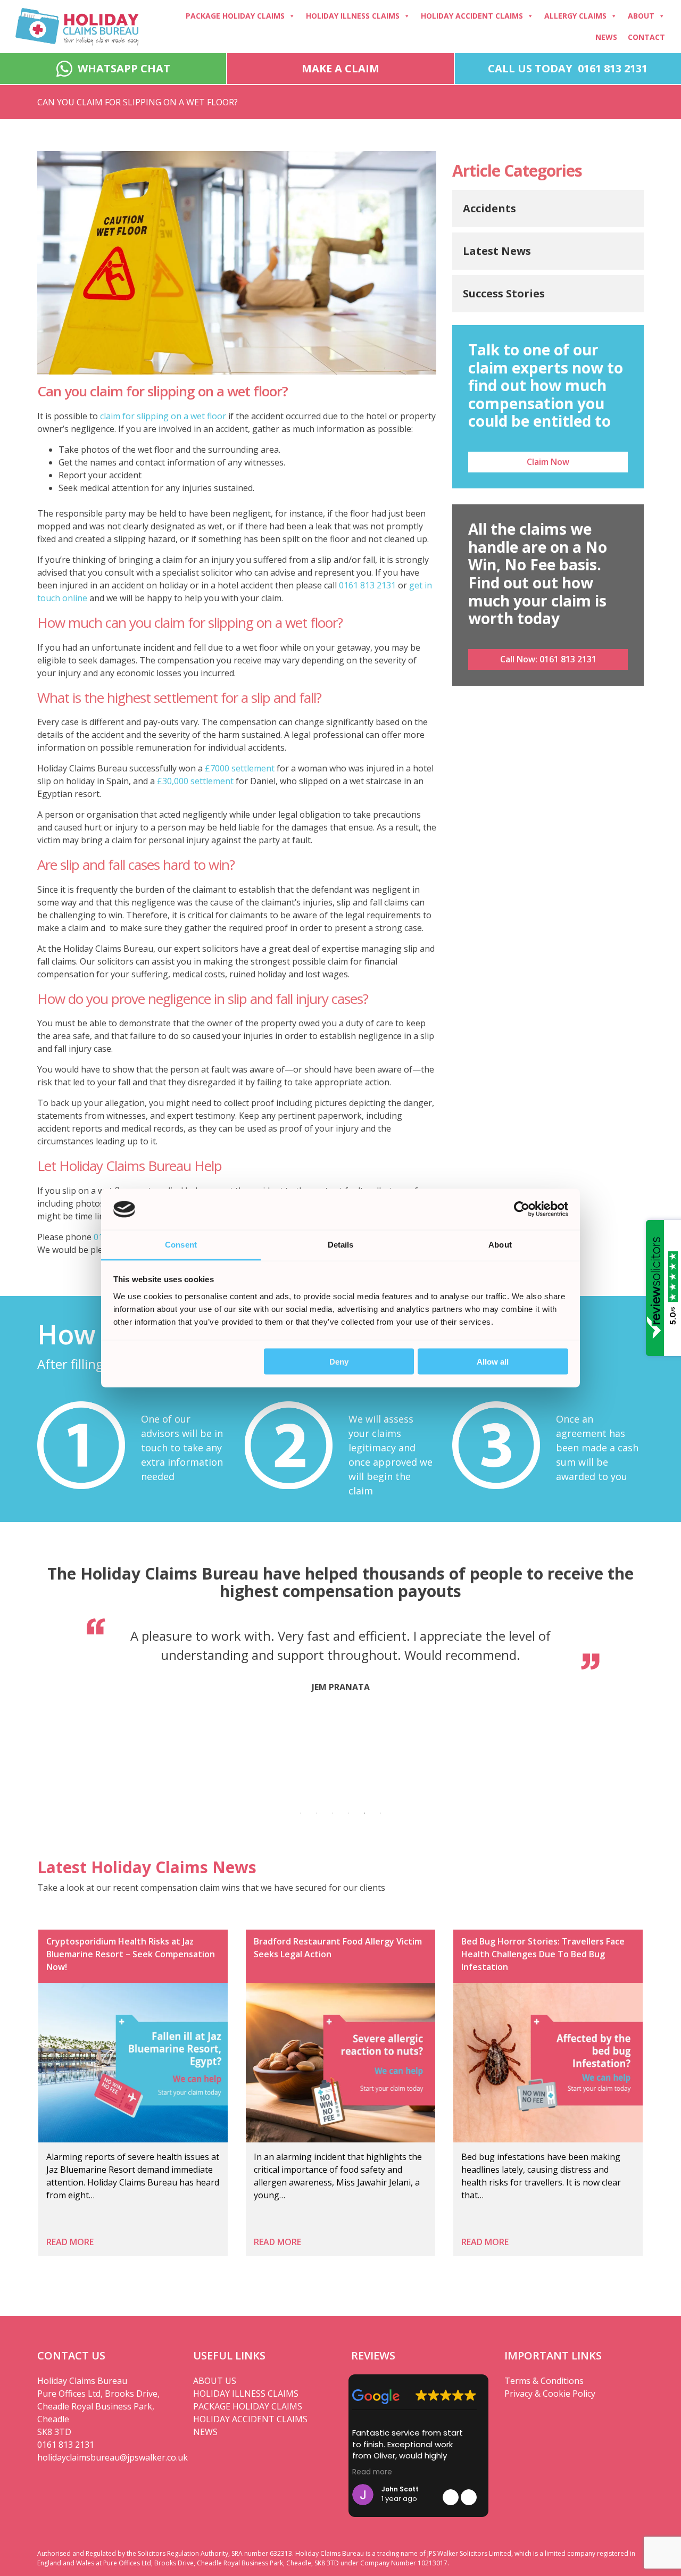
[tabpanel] (340, 1663)
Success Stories (504, 293)
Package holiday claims (235, 16)
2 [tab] (317, 1813)
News (606, 37)
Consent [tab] (181, 1244)
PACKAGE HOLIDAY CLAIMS (248, 2406)
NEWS (205, 2432)
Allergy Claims (575, 16)
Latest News (497, 251)
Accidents (489, 208)
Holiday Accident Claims (472, 16)
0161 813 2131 (367, 585)
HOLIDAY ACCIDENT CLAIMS (250, 2419)
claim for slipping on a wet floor (163, 416)
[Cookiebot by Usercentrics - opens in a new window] (522, 1209)
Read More (70, 2242)
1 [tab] (301, 1813)
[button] (469, 2497)
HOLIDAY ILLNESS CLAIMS (246, 2394)
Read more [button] (372, 2472)
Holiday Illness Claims (353, 16)
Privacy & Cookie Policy (550, 2394)
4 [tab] (348, 1813)
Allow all (493, 1362)
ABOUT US (215, 2381)
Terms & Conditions (544, 2381)
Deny (339, 1362)
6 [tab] (380, 1813)
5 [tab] (364, 1813)
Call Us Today (568, 68)
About (641, 16)
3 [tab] (333, 1813)
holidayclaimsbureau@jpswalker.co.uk (107, 2457)
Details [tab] (341, 1244)
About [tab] (500, 1244)
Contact (646, 37)
